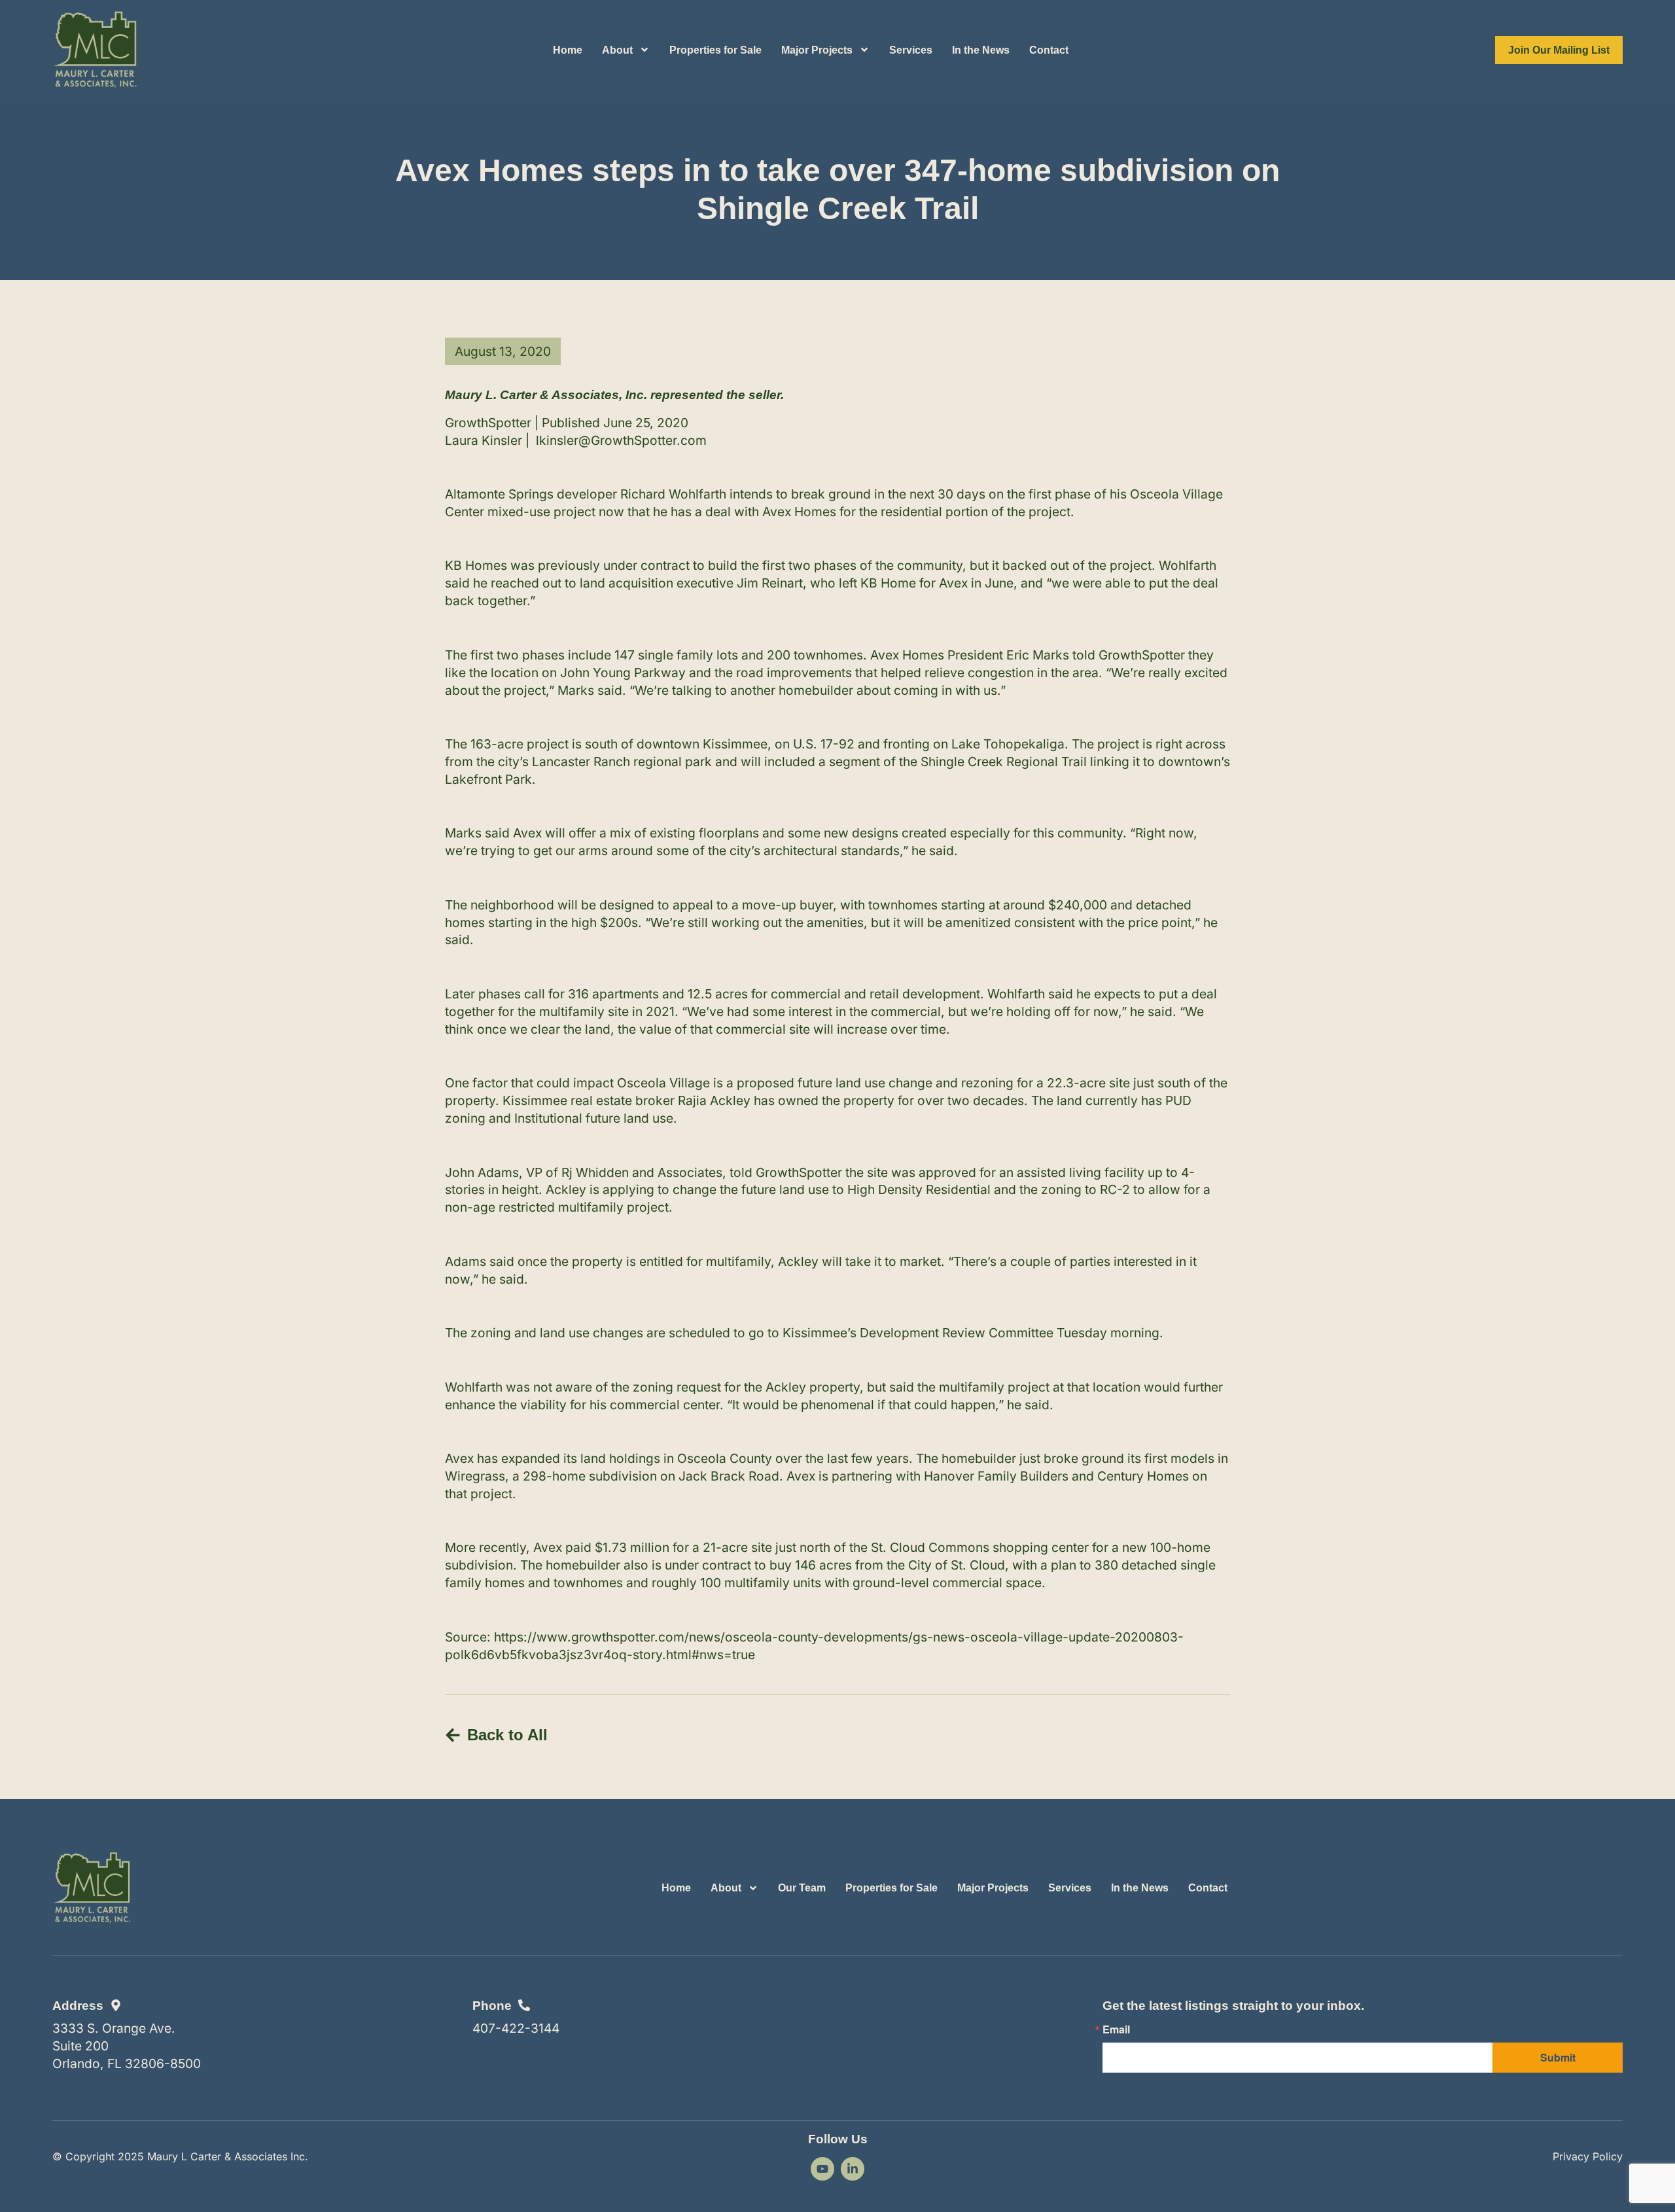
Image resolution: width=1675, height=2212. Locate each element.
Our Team (802, 1888)
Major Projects (817, 50)
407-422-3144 (516, 2028)
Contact (1049, 50)
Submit (1558, 2057)
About (617, 50)
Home (568, 50)
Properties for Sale (715, 50)
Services (911, 50)
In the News (981, 50)
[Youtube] (822, 2169)
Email (1116, 2029)
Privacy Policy (1588, 2156)
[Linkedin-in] (853, 2169)
